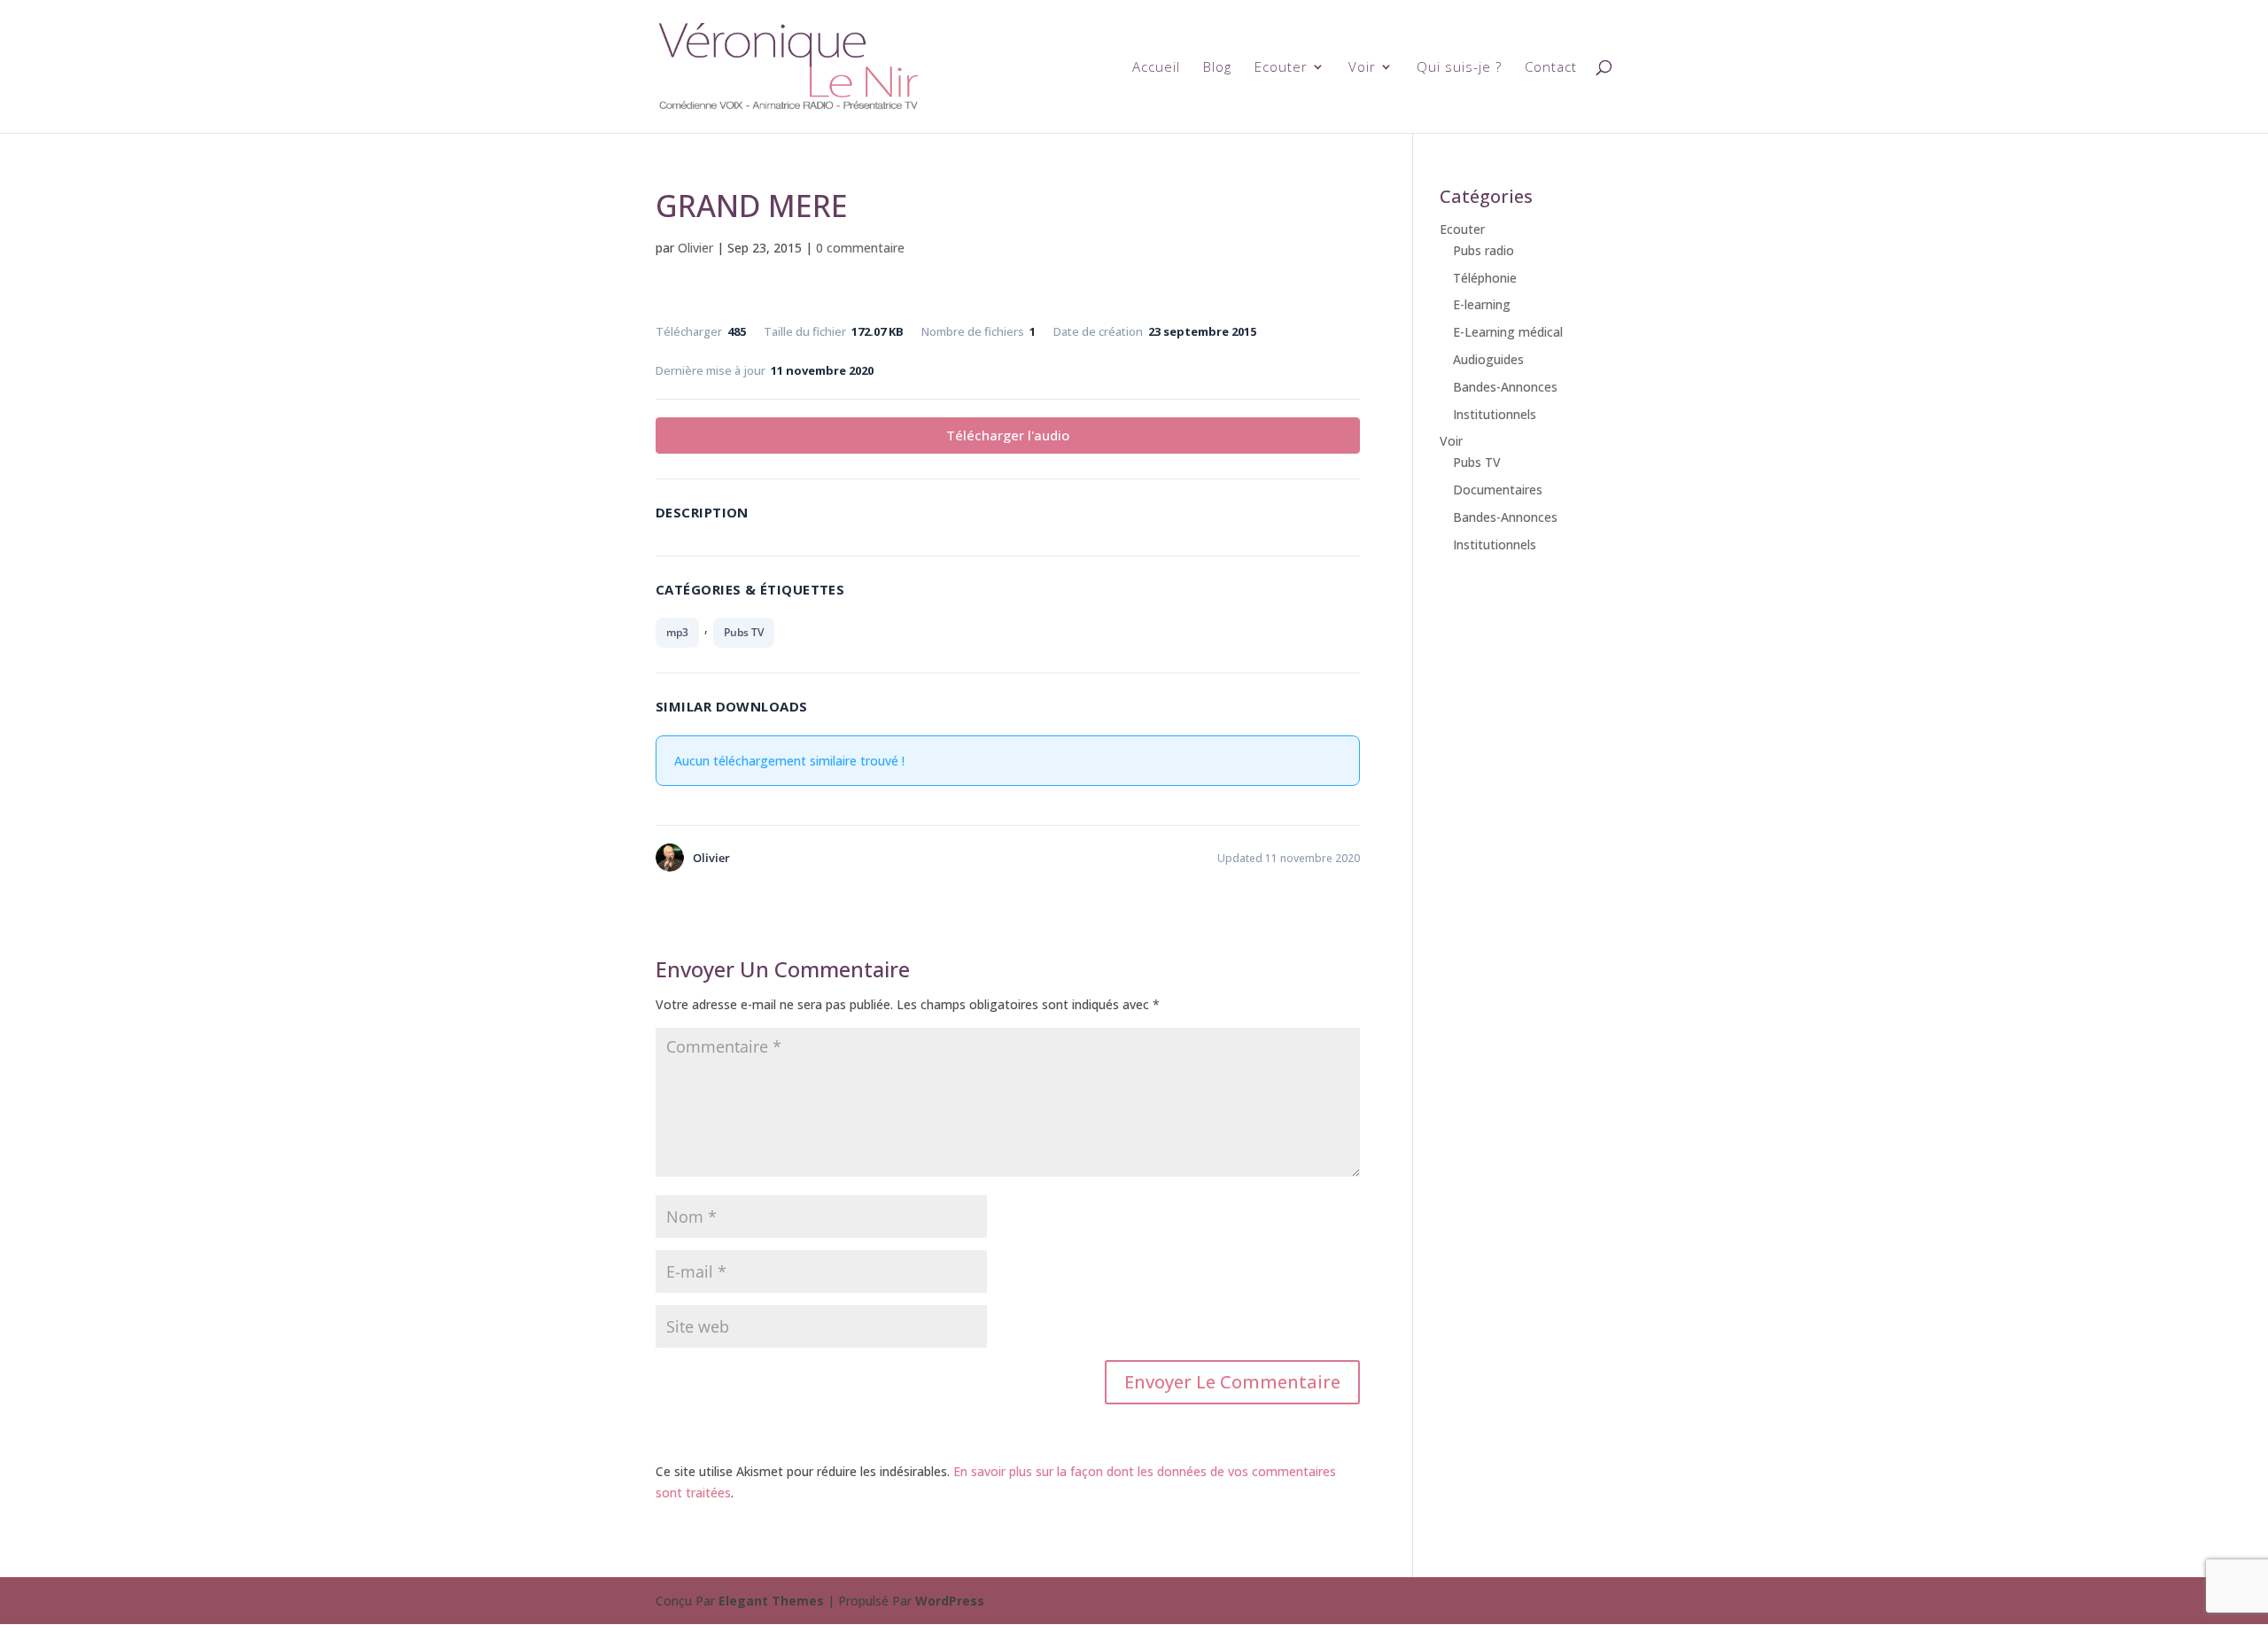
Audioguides (1488, 359)
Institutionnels (1495, 414)
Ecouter (1281, 68)
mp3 (677, 632)
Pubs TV (744, 632)
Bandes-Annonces (1505, 387)
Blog (1217, 68)
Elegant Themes (771, 1601)
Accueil (1156, 68)
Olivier (695, 248)
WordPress (950, 1601)
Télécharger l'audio (1008, 435)
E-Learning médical (1508, 332)
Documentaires (1498, 490)
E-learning (1482, 304)
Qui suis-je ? (1459, 68)
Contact (1551, 68)
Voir (1362, 68)
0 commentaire (860, 248)
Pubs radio (1484, 250)
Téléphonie (1485, 278)
